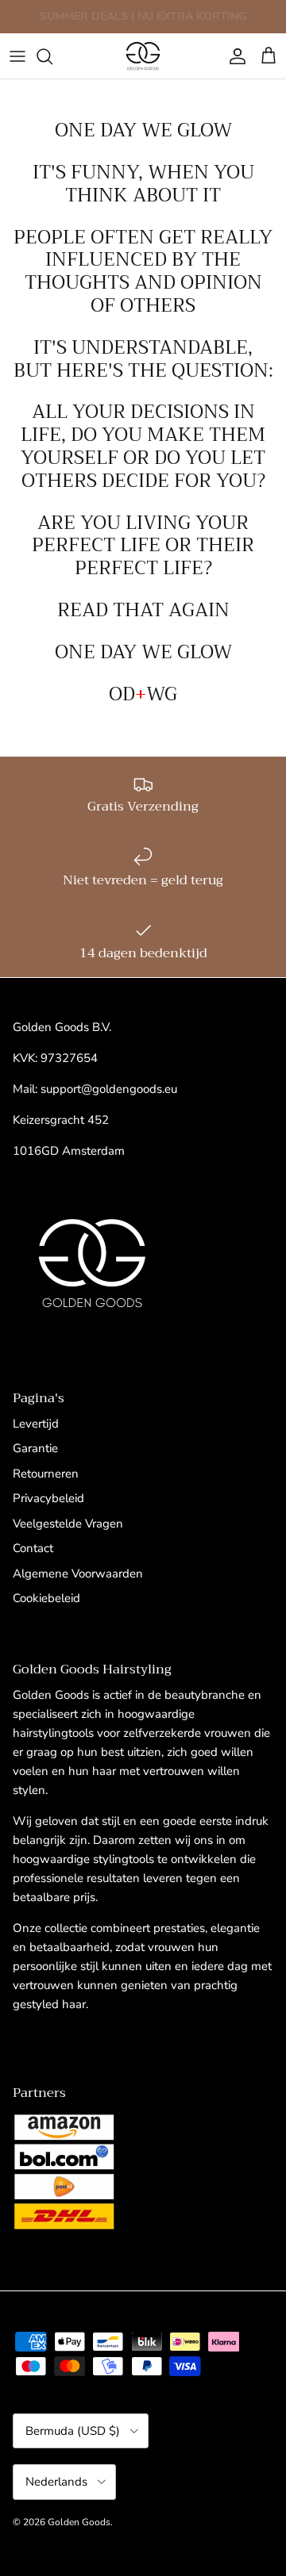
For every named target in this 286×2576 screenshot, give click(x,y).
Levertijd (36, 1424)
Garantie (35, 1448)
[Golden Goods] (143, 56)
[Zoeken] (52, 56)
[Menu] (17, 56)
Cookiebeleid (46, 1598)
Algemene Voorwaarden (78, 1574)
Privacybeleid (48, 1498)
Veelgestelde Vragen (68, 1524)
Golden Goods (79, 2522)
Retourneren (46, 1474)
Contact (33, 1548)
